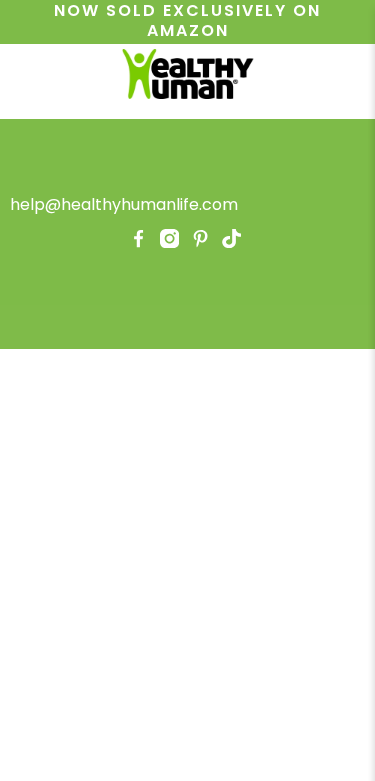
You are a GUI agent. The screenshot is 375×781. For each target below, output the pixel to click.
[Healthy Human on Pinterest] (200, 242)
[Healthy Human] (188, 76)
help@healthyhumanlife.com (124, 204)
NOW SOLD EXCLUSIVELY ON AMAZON (187, 21)
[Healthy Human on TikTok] (231, 242)
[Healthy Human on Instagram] (169, 242)
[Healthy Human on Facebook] (138, 242)
